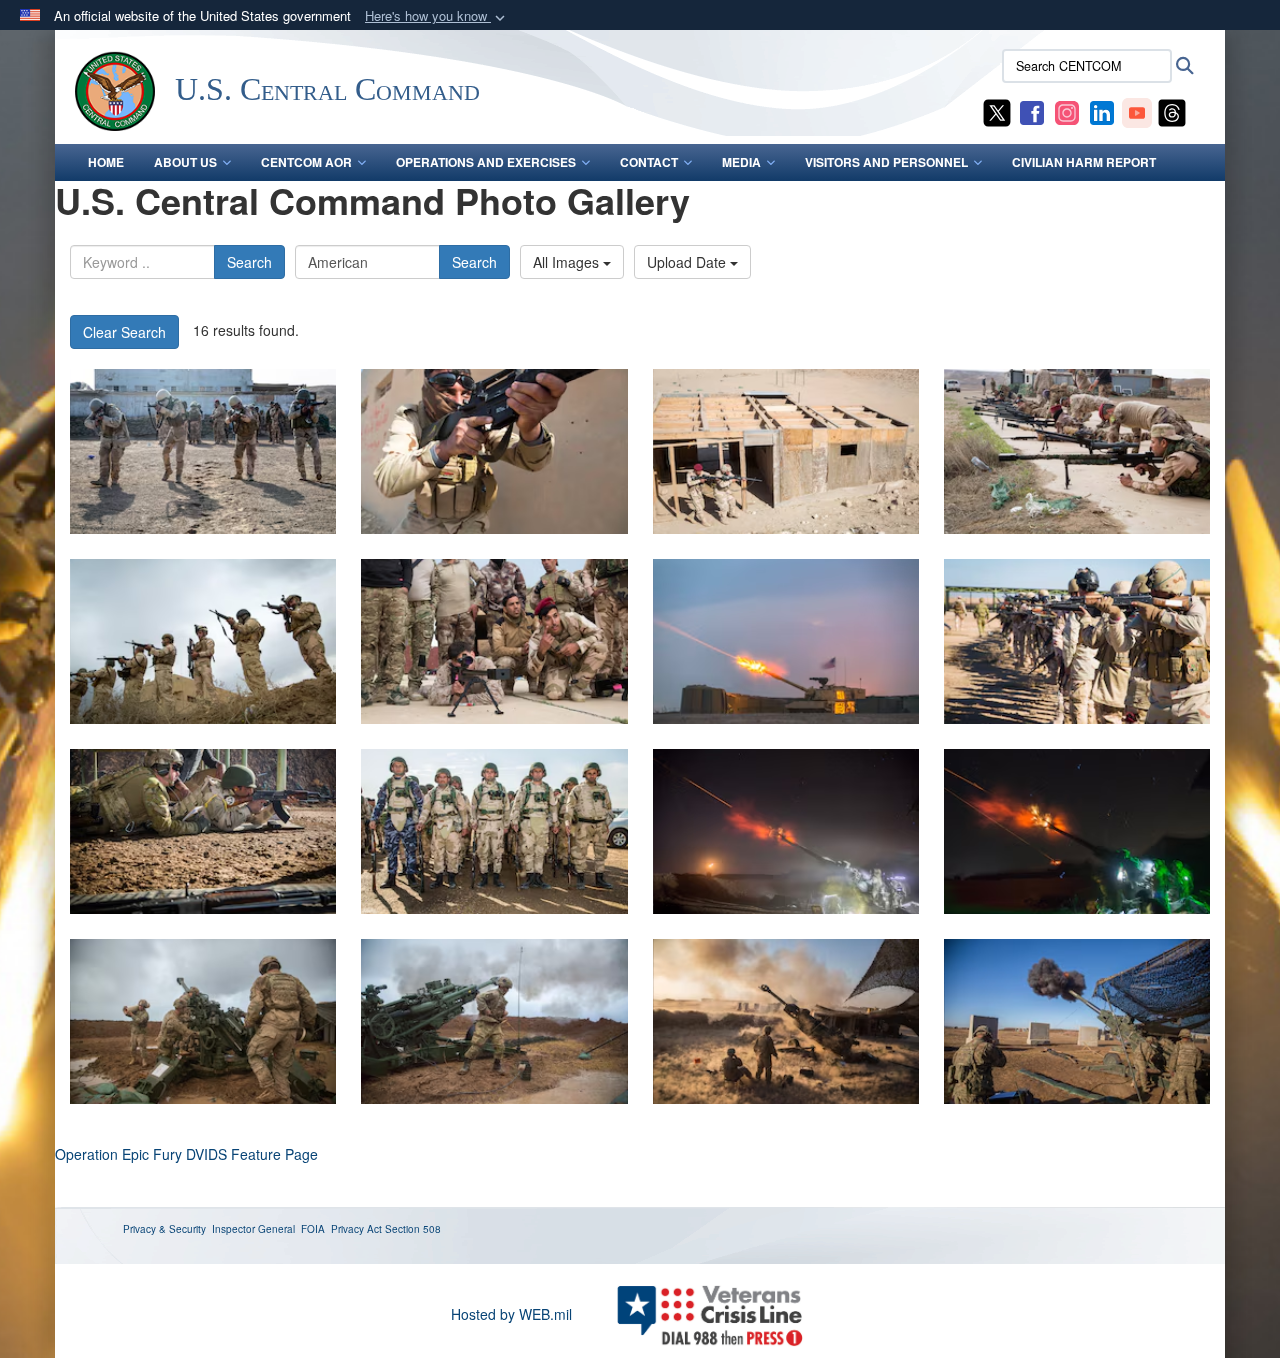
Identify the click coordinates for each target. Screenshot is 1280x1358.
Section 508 (413, 1229)
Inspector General (253, 1229)
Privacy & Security (164, 1229)
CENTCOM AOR (306, 162)
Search (249, 262)
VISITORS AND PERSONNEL (886, 162)
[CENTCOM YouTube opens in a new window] (1137, 111)
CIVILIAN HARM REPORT (1084, 162)
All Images (568, 262)
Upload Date (688, 262)
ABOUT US (185, 162)
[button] (437, 16)
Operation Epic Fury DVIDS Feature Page (186, 1154)
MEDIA (741, 162)
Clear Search (124, 332)
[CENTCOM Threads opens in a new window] (1172, 111)
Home (106, 162)
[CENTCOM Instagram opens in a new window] (1067, 111)
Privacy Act (356, 1229)
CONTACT (649, 162)
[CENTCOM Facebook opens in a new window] (1032, 111)
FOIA (313, 1229)
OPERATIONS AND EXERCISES (486, 162)
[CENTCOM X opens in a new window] (997, 111)
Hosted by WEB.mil (511, 1314)
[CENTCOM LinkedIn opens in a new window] (1102, 111)
